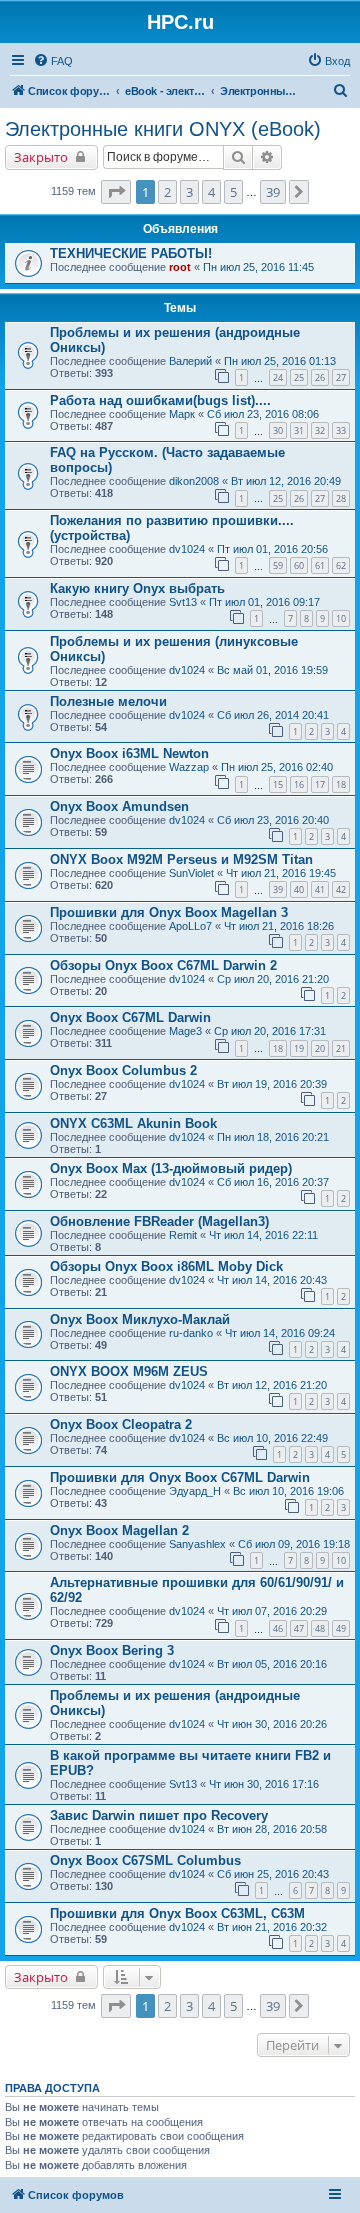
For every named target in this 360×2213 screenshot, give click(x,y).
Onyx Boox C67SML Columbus (145, 1860)
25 (299, 377)
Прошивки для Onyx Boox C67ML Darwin (180, 1477)
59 (278, 565)
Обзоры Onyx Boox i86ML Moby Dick (166, 1266)
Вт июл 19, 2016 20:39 (272, 1084)
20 (320, 1048)
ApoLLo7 (190, 926)
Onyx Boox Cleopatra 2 (121, 1424)
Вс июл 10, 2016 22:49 (272, 1438)
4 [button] (211, 192)
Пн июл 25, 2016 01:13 (280, 361)
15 (278, 784)
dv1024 (187, 549)
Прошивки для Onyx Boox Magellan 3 (169, 912)
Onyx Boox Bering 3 (112, 1650)
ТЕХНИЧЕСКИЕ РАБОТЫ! (131, 253)
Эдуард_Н (195, 1491)
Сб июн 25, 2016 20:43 (273, 1874)
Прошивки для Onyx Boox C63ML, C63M (177, 1913)
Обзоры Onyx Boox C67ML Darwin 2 (163, 965)
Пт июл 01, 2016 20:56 (272, 549)
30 (278, 430)
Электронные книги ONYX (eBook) (163, 129)
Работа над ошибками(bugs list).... (160, 400)
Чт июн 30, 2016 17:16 (264, 1784)
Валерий (190, 361)
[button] (116, 192)
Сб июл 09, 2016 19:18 (294, 1544)
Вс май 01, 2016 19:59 (272, 670)
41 (320, 889)
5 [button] (233, 192)
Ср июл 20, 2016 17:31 (270, 1031)
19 (299, 1048)
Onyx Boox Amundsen (119, 806)
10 (341, 618)
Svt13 (183, 602)
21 (341, 1048)
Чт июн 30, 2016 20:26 (272, 1724)
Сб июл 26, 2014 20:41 (273, 715)
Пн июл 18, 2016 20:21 (273, 1137)
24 (278, 377)
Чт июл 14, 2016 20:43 (272, 1280)
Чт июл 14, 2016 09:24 (280, 1333)
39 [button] (273, 192)
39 (278, 889)
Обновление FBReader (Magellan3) (159, 1221)
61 (320, 565)
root (180, 267)
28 (341, 498)
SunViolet (191, 873)
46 (278, 1628)
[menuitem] (53, 61)
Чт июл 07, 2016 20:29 (272, 1611)
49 (341, 1628)
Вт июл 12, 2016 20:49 (286, 481)
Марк (182, 414)
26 (320, 377)
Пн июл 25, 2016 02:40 (277, 767)
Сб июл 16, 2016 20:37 (273, 1182)
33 (341, 430)
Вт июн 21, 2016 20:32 (272, 1927)
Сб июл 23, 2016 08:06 (263, 414)
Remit (183, 1235)
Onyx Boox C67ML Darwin (130, 1017)
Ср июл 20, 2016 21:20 (273, 979)
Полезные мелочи (108, 701)
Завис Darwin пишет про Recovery (159, 1815)
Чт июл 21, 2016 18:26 (279, 926)
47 (299, 1628)
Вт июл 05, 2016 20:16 (272, 1664)
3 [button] (189, 192)
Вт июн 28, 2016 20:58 (272, 1829)
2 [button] (167, 192)
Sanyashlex (197, 1544)
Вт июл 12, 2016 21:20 (272, 1385)
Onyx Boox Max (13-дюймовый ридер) (171, 1168)
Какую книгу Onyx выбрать (137, 588)
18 (341, 784)
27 (341, 377)
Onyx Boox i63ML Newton (129, 753)
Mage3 (185, 1031)
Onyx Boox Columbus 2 (123, 1070)
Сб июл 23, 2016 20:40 (273, 820)
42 (341, 889)
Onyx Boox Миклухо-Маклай (140, 1319)
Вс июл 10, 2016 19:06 (288, 1491)
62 (341, 565)
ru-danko (191, 1333)
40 (299, 889)
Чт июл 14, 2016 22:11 (263, 1235)
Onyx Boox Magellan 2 (119, 1530)
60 (299, 565)
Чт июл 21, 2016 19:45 (281, 873)
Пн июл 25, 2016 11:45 (258, 267)
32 (320, 430)
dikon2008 (194, 481)
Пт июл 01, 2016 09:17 (264, 602)
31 (299, 430)
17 (320, 784)
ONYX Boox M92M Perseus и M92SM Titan (181, 859)
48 (320, 1628)
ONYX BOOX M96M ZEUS (129, 1371)
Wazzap (189, 767)
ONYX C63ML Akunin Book (133, 1123)
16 (299, 784)
